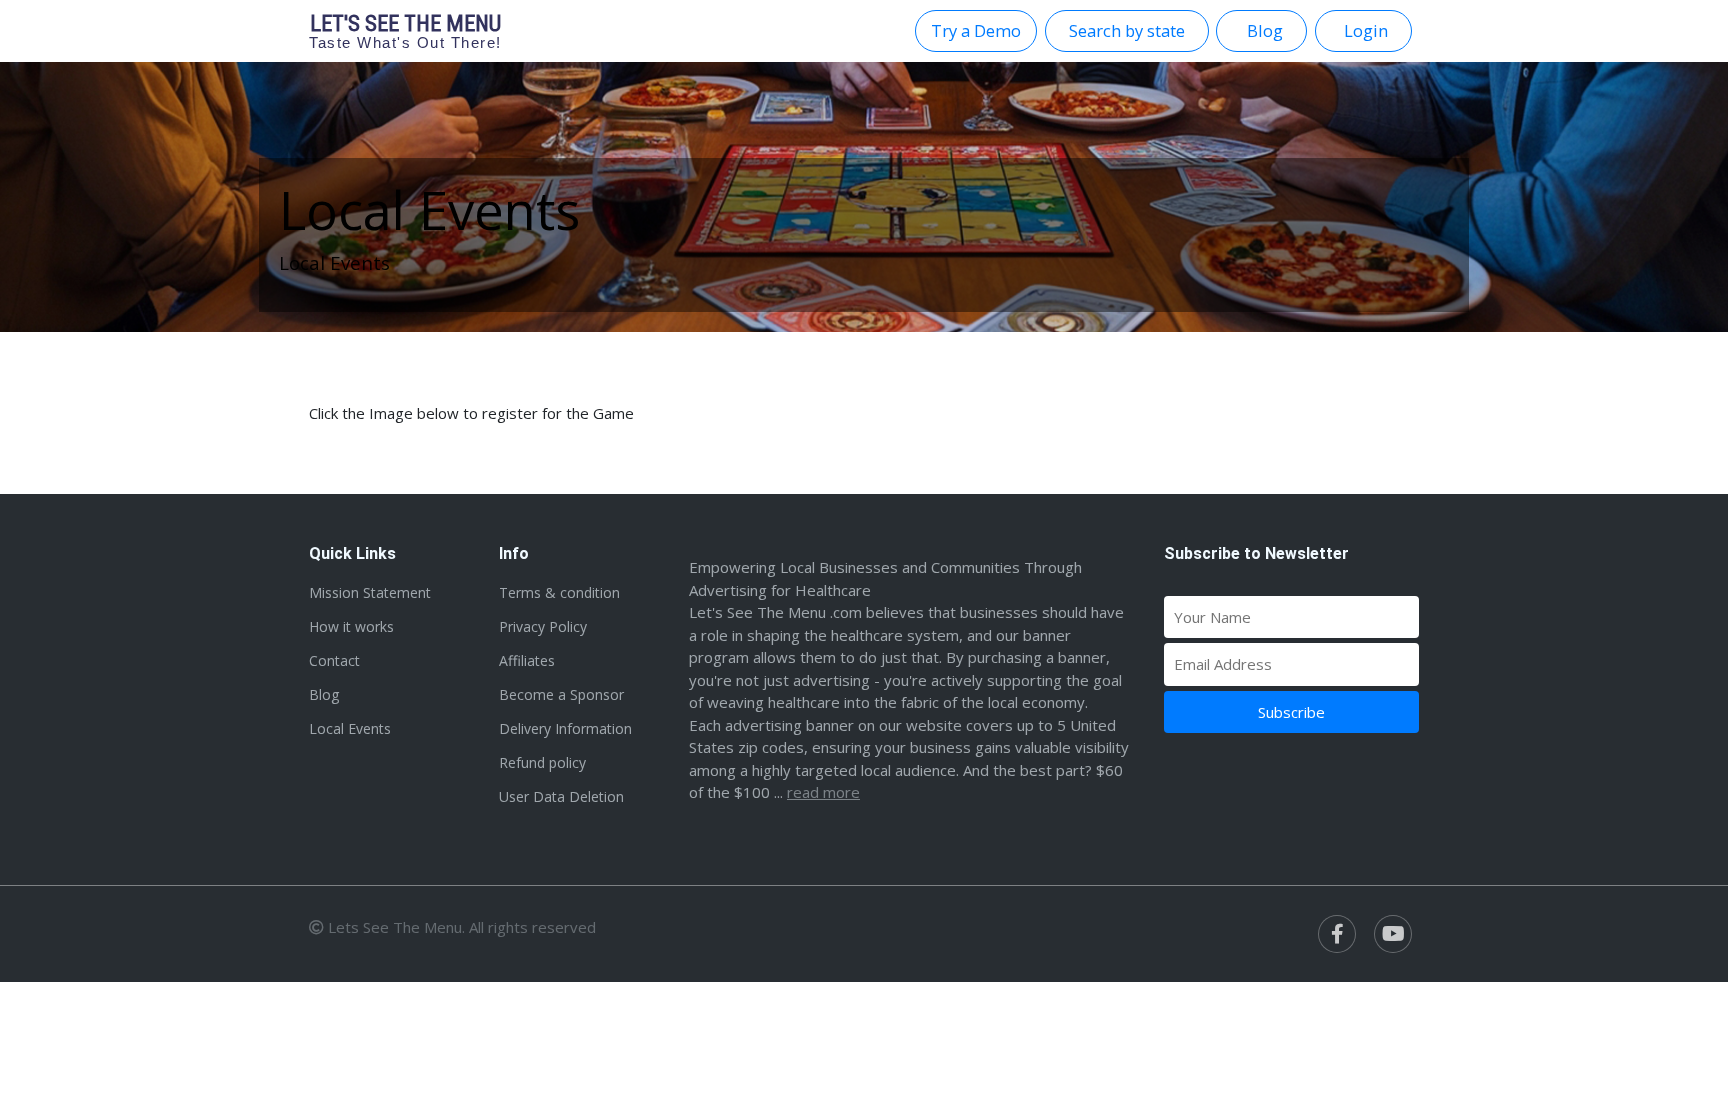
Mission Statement (370, 592)
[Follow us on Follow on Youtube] (1393, 934)
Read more (823, 792)
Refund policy (542, 762)
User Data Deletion (561, 796)
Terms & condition (559, 592)
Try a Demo (976, 30)
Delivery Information (565, 728)
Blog (324, 694)
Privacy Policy (543, 626)
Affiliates (527, 660)
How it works (351, 626)
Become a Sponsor (561, 694)
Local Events (350, 728)
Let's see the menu (405, 30)
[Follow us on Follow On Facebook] (1337, 934)
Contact (334, 660)
